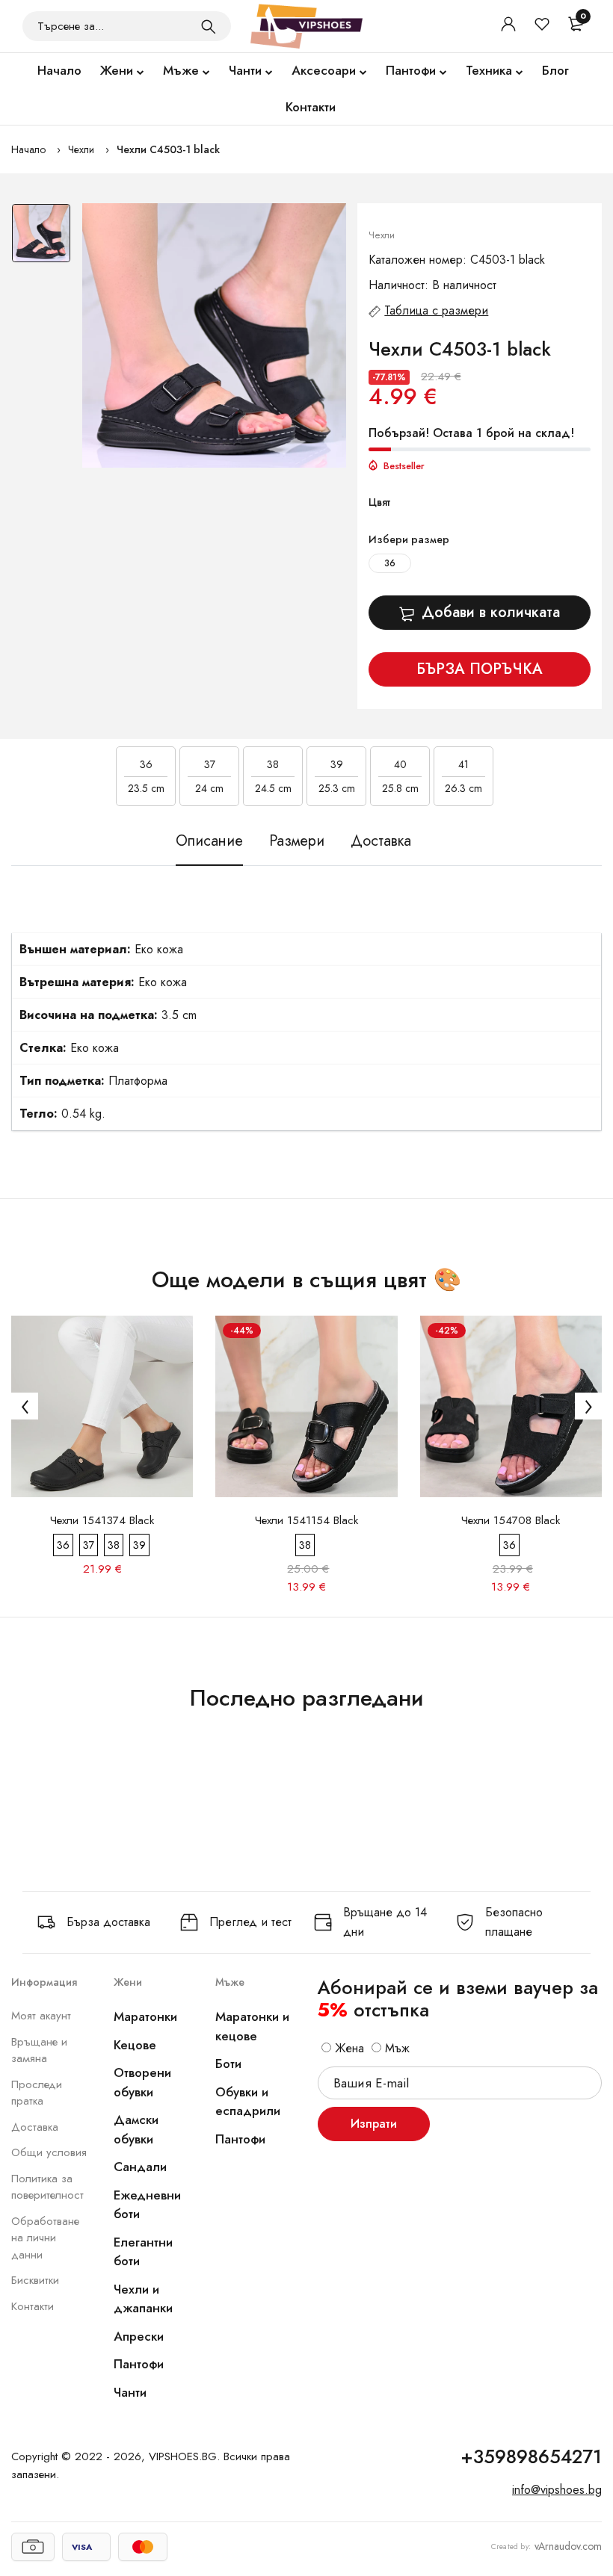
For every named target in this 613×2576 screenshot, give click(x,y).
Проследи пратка (37, 2093)
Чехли (81, 149)
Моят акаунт (41, 2016)
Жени (117, 70)
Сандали (140, 2167)
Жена (348, 2048)
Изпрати (374, 2124)
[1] (209, 26)
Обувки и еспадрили (248, 2102)
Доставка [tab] (381, 841)
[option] (41, 237)
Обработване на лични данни (45, 2238)
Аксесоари (324, 70)
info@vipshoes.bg (557, 2490)
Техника (489, 70)
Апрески (139, 2336)
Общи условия (49, 2152)
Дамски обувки (136, 2129)
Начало (59, 70)
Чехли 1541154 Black (306, 1520)
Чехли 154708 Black (511, 1520)
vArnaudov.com (568, 2546)
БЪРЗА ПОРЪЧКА (480, 669)
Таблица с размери (436, 310)
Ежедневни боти (147, 2205)
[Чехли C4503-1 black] (215, 335)
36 (390, 563)
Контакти (311, 107)
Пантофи (411, 70)
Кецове (135, 2045)
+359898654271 (531, 2456)
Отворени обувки (142, 2082)
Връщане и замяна (39, 2050)
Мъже (181, 70)
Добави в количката (491, 612)
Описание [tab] (209, 841)
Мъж (395, 2048)
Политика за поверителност (47, 2187)
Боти (228, 2063)
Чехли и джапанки (143, 2299)
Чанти (245, 70)
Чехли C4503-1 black (168, 149)
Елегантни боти (143, 2252)
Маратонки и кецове (252, 2026)
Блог (555, 70)
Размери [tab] (297, 841)
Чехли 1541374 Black (102, 1520)
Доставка (35, 2127)
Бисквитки (35, 2280)
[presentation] (25, 1406)
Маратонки (145, 2016)
